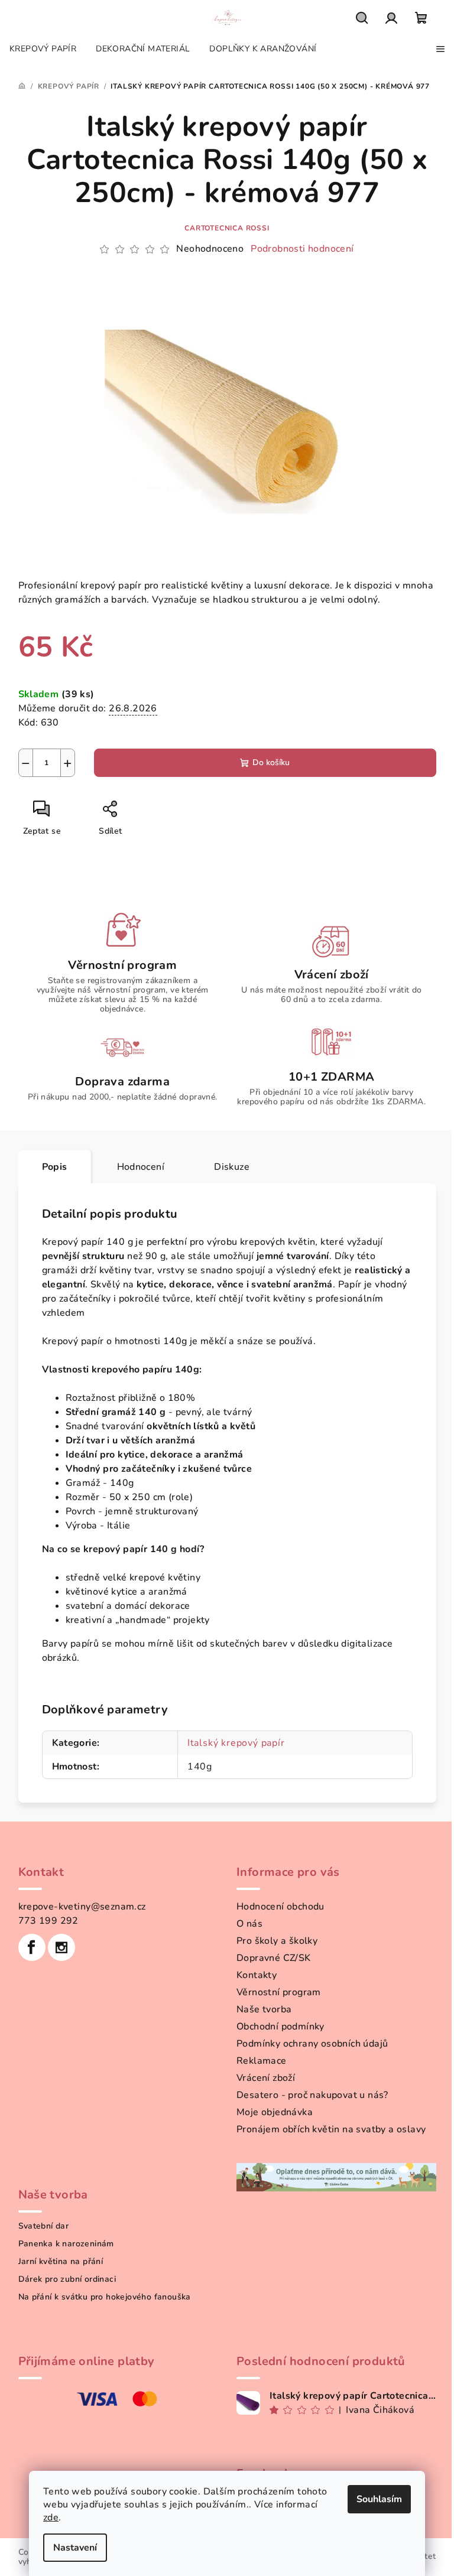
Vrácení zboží (266, 2078)
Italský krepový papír (236, 1743)
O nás (249, 1924)
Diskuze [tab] (232, 1167)
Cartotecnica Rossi (227, 228)
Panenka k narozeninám (66, 2244)
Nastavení (75, 2548)
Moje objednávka (275, 2112)
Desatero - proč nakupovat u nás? (312, 2095)
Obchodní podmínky (280, 2027)
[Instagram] (61, 1947)
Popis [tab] (55, 1167)
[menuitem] (43, 49)
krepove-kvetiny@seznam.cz (82, 1907)
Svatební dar (44, 2226)
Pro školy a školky (277, 1941)
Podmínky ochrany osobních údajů (312, 2044)
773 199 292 (48, 1921)
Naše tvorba (264, 2009)
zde (51, 2518)
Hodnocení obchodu (280, 1907)
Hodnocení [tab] (141, 1167)
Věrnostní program (279, 1992)
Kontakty (257, 1975)
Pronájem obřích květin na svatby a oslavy (331, 2129)
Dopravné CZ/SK (274, 1958)
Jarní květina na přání (61, 2262)
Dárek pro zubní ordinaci (67, 2279)
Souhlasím (379, 2499)
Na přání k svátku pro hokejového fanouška (105, 2297)
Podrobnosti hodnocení (302, 249)
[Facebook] (32, 1947)
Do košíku (271, 762)
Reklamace (262, 2061)
